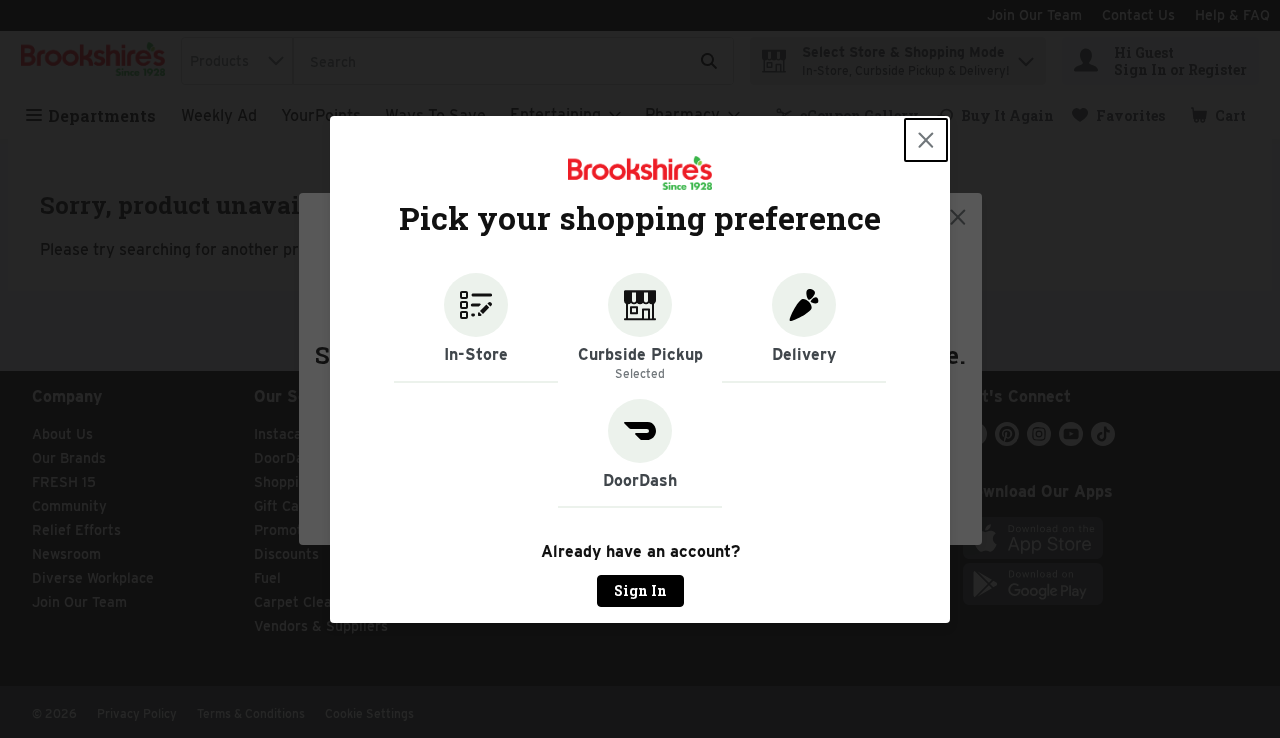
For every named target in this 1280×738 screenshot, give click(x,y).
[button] (476, 328)
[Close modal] (926, 140)
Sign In (640, 590)
